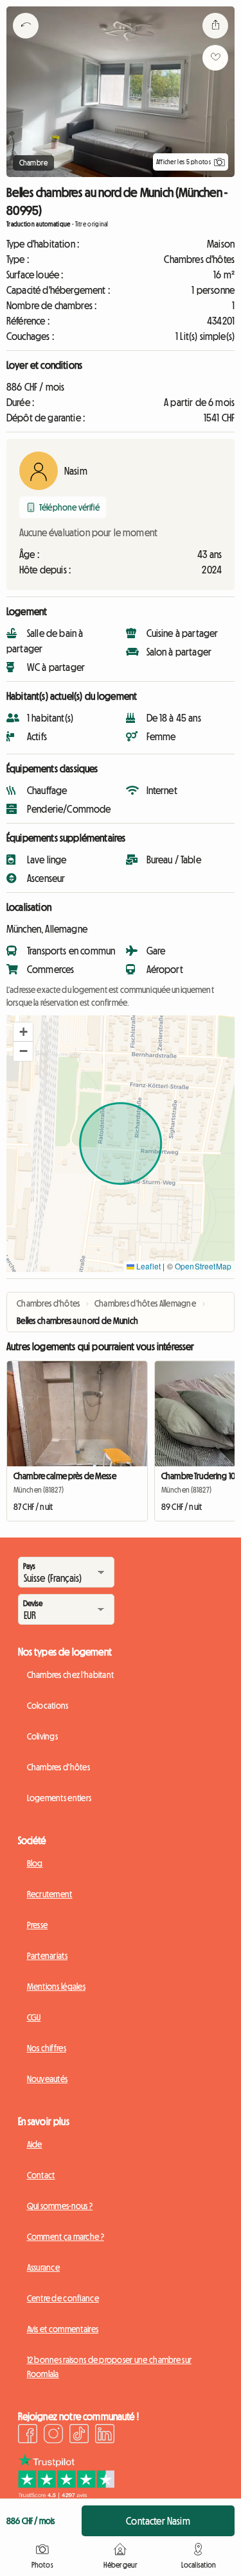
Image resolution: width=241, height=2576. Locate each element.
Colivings (43, 1736)
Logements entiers (59, 1798)
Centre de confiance (63, 2298)
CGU (34, 2017)
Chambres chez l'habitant (71, 1675)
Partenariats (47, 1956)
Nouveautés (48, 2079)
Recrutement (50, 1894)
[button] (23, 1032)
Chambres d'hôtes (58, 1767)
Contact (41, 2175)
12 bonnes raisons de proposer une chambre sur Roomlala (110, 2367)
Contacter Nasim (158, 2521)
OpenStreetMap (203, 1266)
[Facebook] (28, 2436)
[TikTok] (79, 2436)
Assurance (44, 2267)
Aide (35, 2144)
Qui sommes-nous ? (60, 2206)
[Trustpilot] (66, 2495)
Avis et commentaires (63, 2329)
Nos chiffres (47, 2048)
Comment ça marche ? (66, 2237)
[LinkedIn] (105, 2436)
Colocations (48, 1706)
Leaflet (147, 1266)
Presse (38, 1925)
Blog (35, 1863)
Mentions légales (56, 1987)
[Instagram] (53, 2436)
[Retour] (26, 42)
